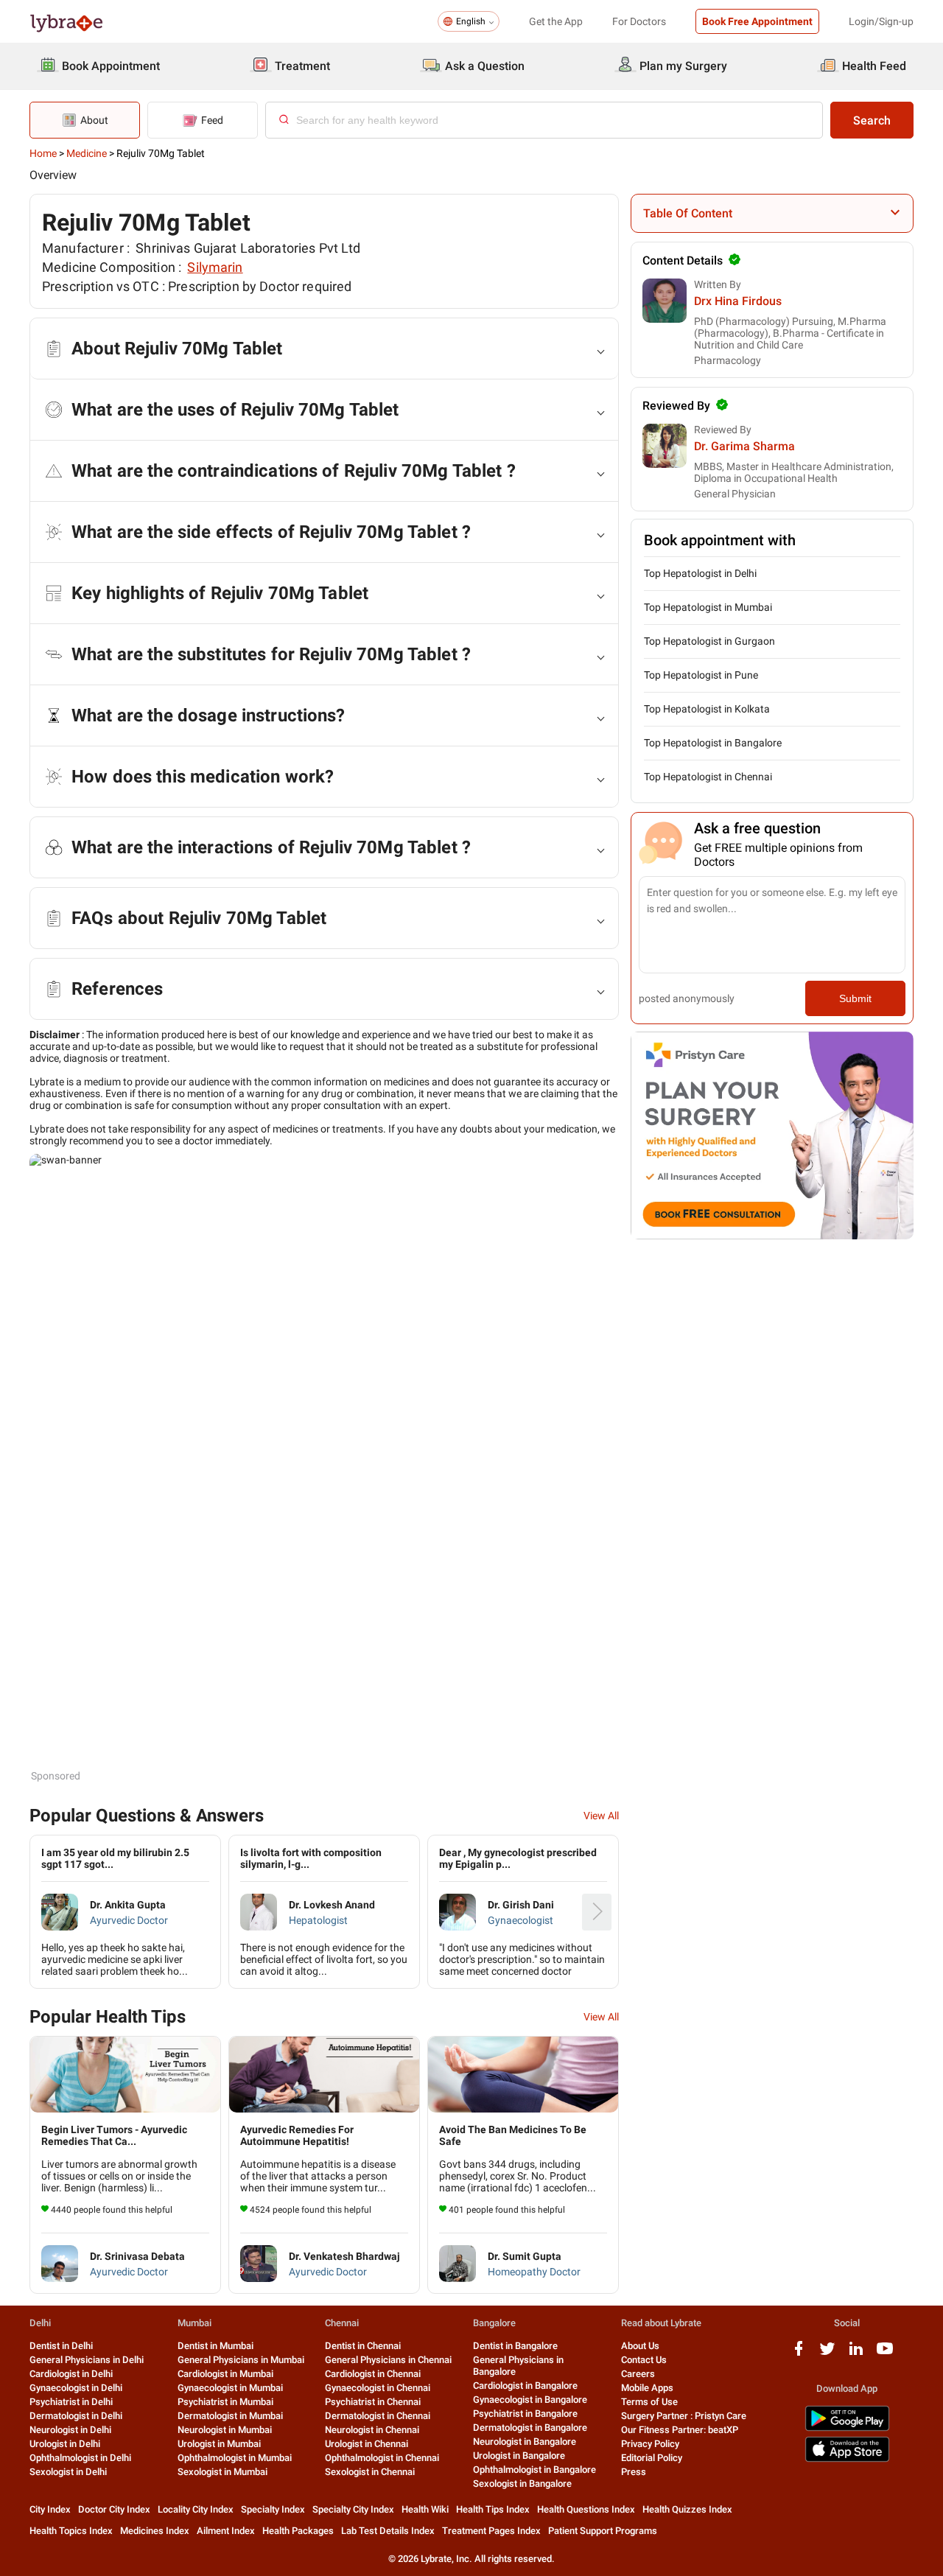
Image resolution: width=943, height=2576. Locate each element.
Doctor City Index (114, 2509)
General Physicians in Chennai (388, 2360)
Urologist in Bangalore (519, 2456)
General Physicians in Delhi (87, 2360)
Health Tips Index (493, 2509)
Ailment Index (226, 2531)
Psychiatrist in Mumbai (225, 2402)
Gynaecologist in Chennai (378, 2388)
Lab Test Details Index (388, 2531)
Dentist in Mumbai (215, 2346)
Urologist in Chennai (367, 2444)
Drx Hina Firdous (738, 301)
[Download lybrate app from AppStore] (847, 2459)
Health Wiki (425, 2509)
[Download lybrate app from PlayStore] (847, 2428)
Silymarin (215, 267)
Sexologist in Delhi (68, 2472)
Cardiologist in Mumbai (225, 2374)
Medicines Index (155, 2531)
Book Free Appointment (757, 21)
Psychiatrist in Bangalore (525, 2414)
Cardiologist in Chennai (373, 2374)
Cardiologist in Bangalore (525, 2386)
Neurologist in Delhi (70, 2430)
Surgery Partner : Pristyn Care (684, 2416)
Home (43, 153)
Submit (855, 998)
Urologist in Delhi (65, 2444)
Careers (638, 2374)
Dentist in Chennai (363, 2346)
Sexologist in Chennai (370, 2472)
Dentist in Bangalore (515, 2346)
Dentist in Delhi (61, 2346)
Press (634, 2472)
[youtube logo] (885, 2354)
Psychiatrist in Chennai (373, 2402)
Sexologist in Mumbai (222, 2472)
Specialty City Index (353, 2509)
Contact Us (644, 2360)
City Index (50, 2509)
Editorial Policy (652, 2458)
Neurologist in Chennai (372, 2430)
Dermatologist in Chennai (378, 2416)
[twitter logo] (827, 2354)
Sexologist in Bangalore (522, 2484)
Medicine (87, 153)
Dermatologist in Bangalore (530, 2428)
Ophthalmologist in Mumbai (235, 2458)
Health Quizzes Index (687, 2509)
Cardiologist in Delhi (71, 2374)
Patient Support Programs (603, 2531)
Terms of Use (649, 2402)
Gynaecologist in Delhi (76, 2388)
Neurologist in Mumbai (225, 2430)
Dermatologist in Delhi (76, 2416)
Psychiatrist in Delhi (71, 2402)
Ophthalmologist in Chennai (382, 2458)
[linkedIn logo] (856, 2354)
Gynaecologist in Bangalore (530, 2400)
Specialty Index (273, 2509)
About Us (640, 2346)
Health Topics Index (71, 2531)
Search (872, 120)
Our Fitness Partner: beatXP (680, 2430)
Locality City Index (196, 2509)
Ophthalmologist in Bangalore (534, 2470)
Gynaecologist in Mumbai (230, 2388)
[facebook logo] (799, 2354)
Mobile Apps (647, 2388)
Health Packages (298, 2531)
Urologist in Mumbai (219, 2444)
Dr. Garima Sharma (744, 446)
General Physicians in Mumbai (241, 2360)
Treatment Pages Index (491, 2531)
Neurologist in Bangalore (525, 2442)
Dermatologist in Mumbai (230, 2416)
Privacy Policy (650, 2444)
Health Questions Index (586, 2509)
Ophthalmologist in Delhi (80, 2458)
